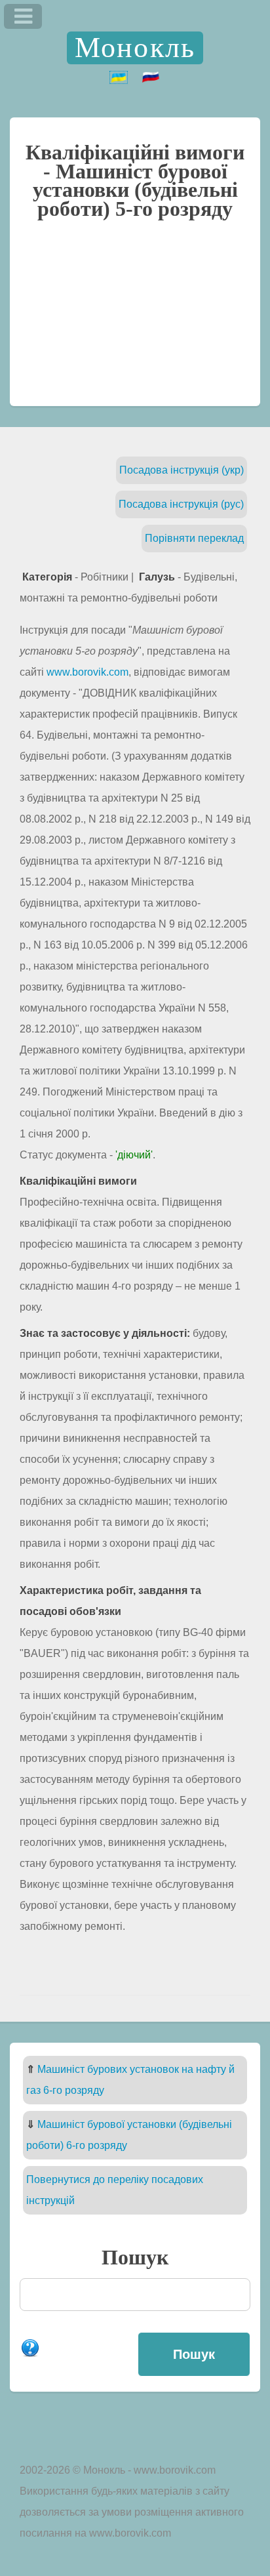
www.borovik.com (87, 672)
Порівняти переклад (194, 538)
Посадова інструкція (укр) (182, 470)
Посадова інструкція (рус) (181, 504)
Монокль (135, 48)
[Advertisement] (135, 319)
